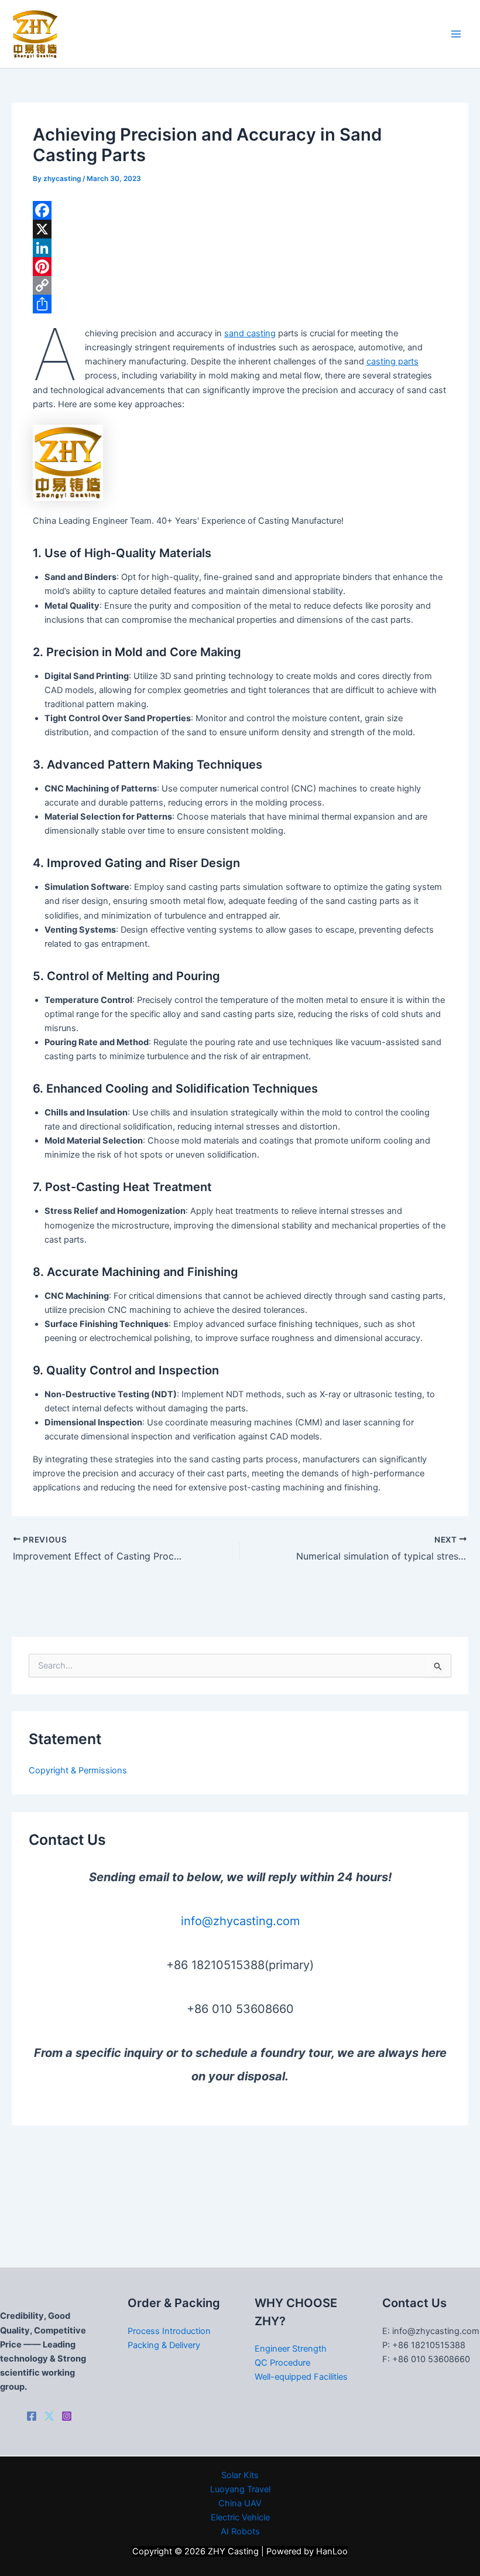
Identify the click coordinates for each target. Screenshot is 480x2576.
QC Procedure (282, 2363)
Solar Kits (240, 2475)
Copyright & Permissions (78, 1770)
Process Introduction (169, 2331)
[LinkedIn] (240, 248)
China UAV (240, 2503)
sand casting (250, 333)
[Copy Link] (240, 285)
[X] (240, 229)
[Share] (240, 304)
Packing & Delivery (164, 2345)
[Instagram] (67, 2416)
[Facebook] (240, 210)
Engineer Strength (291, 2349)
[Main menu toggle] (456, 34)
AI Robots (240, 2531)
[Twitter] (49, 2416)
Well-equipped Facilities (301, 2377)
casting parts (392, 361)
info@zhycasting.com (240, 1921)
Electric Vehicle (240, 2517)
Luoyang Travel (240, 2489)
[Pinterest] (240, 267)
